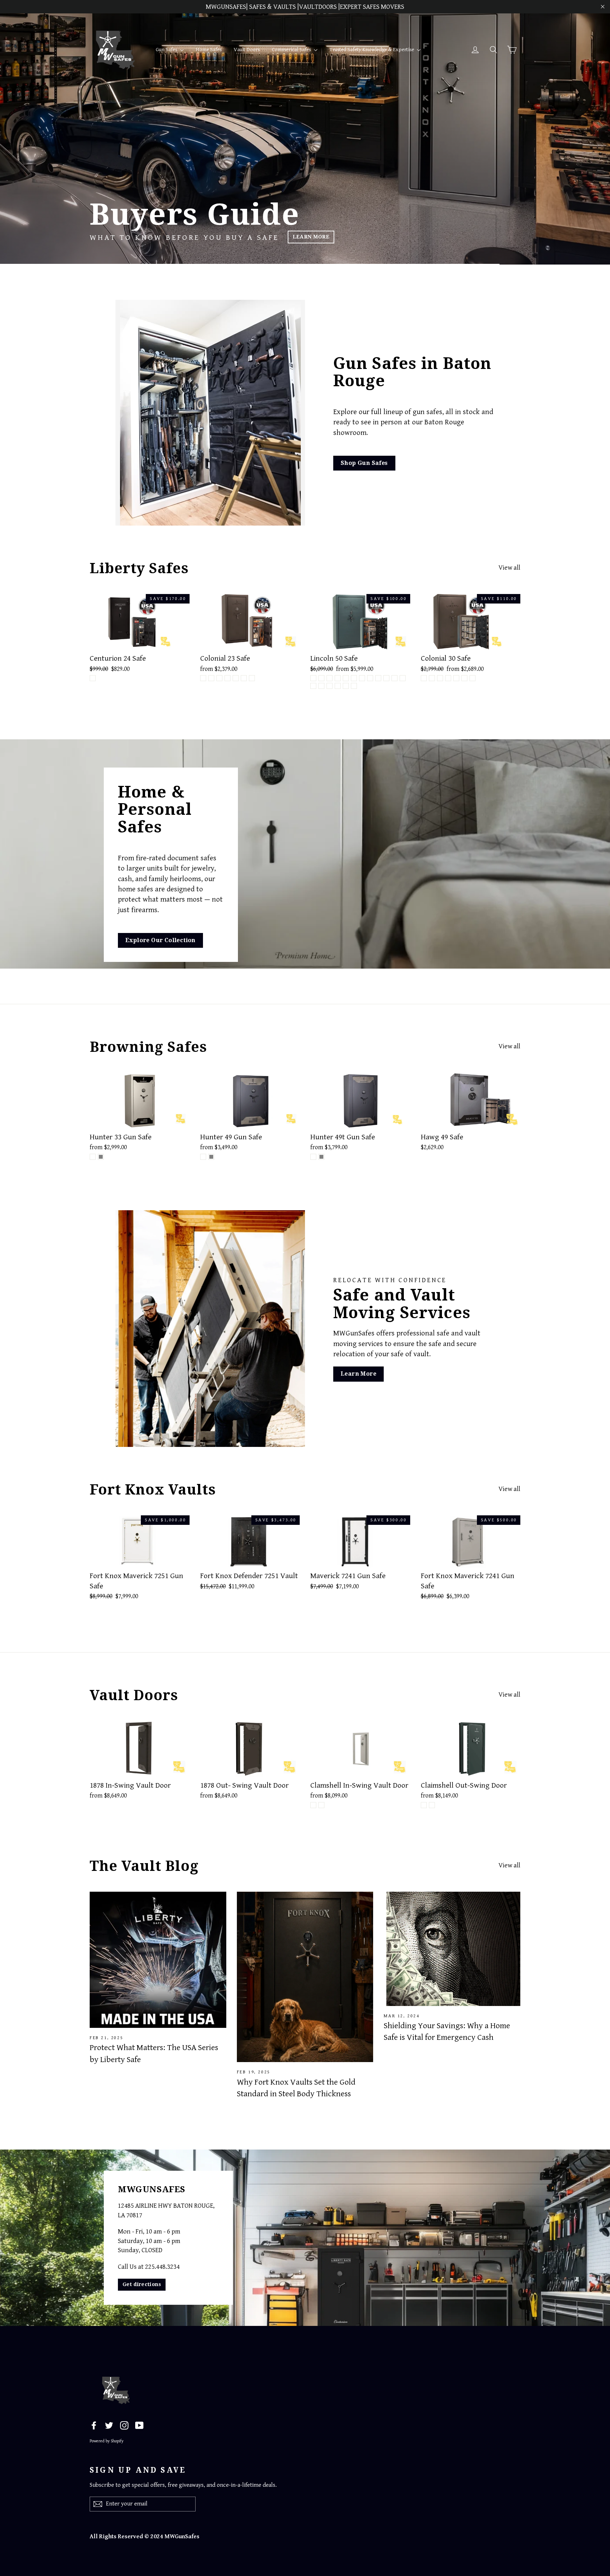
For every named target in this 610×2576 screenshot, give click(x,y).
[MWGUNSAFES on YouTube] (139, 2425)
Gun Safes (167, 50)
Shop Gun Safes (364, 463)
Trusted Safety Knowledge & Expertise (372, 50)
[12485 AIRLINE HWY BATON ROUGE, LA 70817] (305, 2238)
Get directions (142, 2284)
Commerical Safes (292, 50)
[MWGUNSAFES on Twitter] (109, 2425)
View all (509, 568)
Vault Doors (247, 50)
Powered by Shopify (107, 2441)
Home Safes (209, 50)
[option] (305, 132)
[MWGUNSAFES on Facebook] (94, 2425)
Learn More (348, 237)
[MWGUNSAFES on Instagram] (124, 2425)
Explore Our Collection (160, 940)
